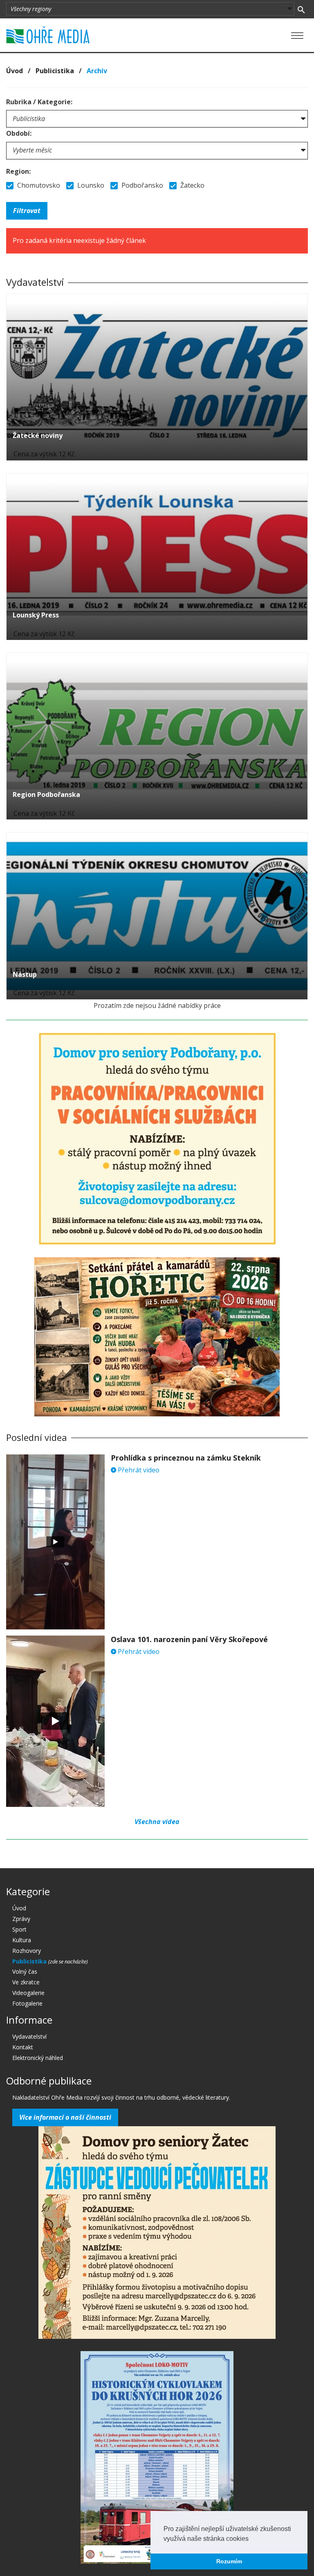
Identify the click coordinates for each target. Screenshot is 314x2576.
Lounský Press (36, 615)
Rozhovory (27, 1951)
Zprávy (21, 1919)
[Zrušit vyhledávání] (301, 9)
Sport (19, 1929)
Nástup (25, 974)
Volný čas (25, 1971)
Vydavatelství (29, 2036)
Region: (18, 171)
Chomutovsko (38, 185)
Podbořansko (141, 185)
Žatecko (192, 185)
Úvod (15, 71)
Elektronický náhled (38, 2058)
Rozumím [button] (229, 2561)
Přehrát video (138, 1470)
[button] (251, 2539)
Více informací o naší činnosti (65, 2117)
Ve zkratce (26, 1982)
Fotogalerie (27, 2003)
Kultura (22, 1940)
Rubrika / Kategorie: (39, 102)
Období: (19, 133)
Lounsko (90, 185)
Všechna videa (157, 1822)
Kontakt (23, 2047)
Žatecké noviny (38, 435)
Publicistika (55, 71)
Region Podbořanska (46, 794)
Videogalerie (28, 1993)
